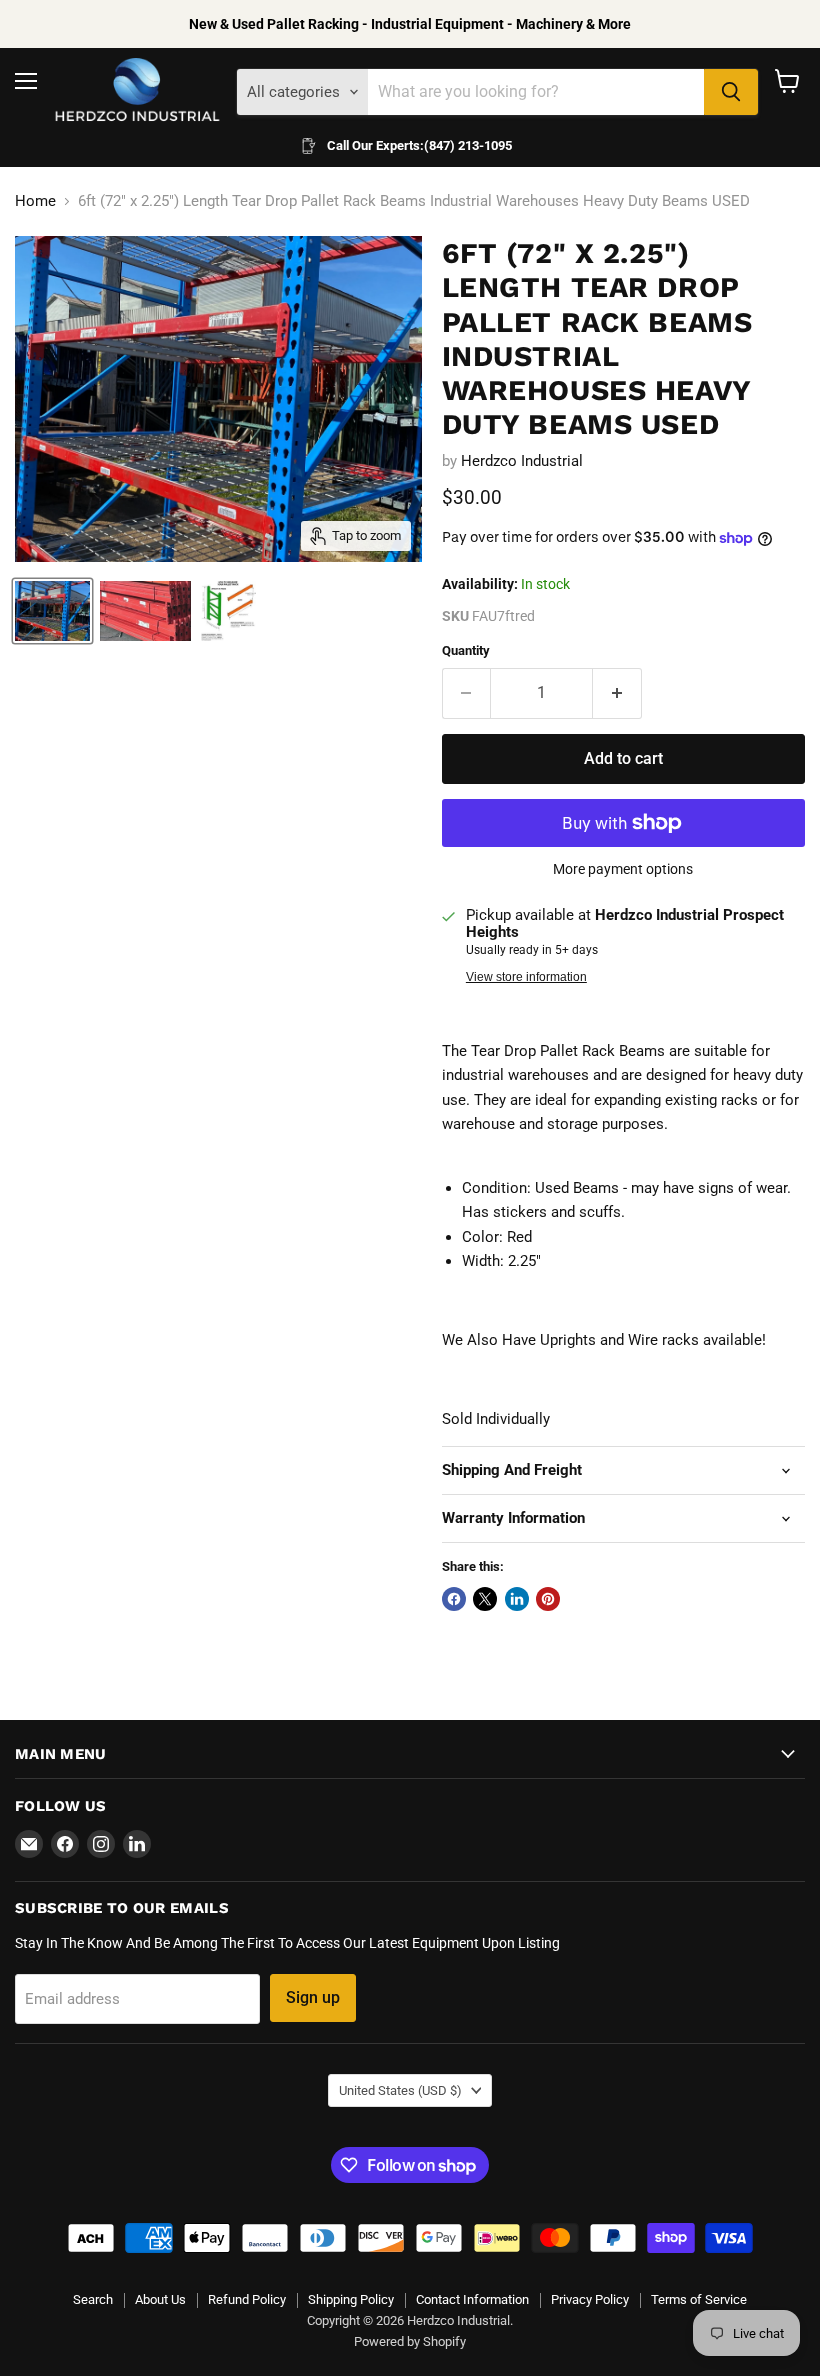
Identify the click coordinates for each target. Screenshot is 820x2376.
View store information (526, 977)
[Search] (731, 92)
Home (35, 201)
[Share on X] (485, 1599)
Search (93, 2299)
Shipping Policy (351, 2299)
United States (400, 2090)
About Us (160, 2299)
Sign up (313, 1997)
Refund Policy (247, 2299)
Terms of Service (699, 2299)
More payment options (623, 869)
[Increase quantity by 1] (617, 693)
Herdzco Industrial (522, 461)
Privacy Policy (590, 2299)
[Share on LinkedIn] (517, 1599)
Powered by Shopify (410, 2341)
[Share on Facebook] (454, 1599)
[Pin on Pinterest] (548, 1599)
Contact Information (472, 2299)
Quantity (466, 650)
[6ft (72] (52, 611)
